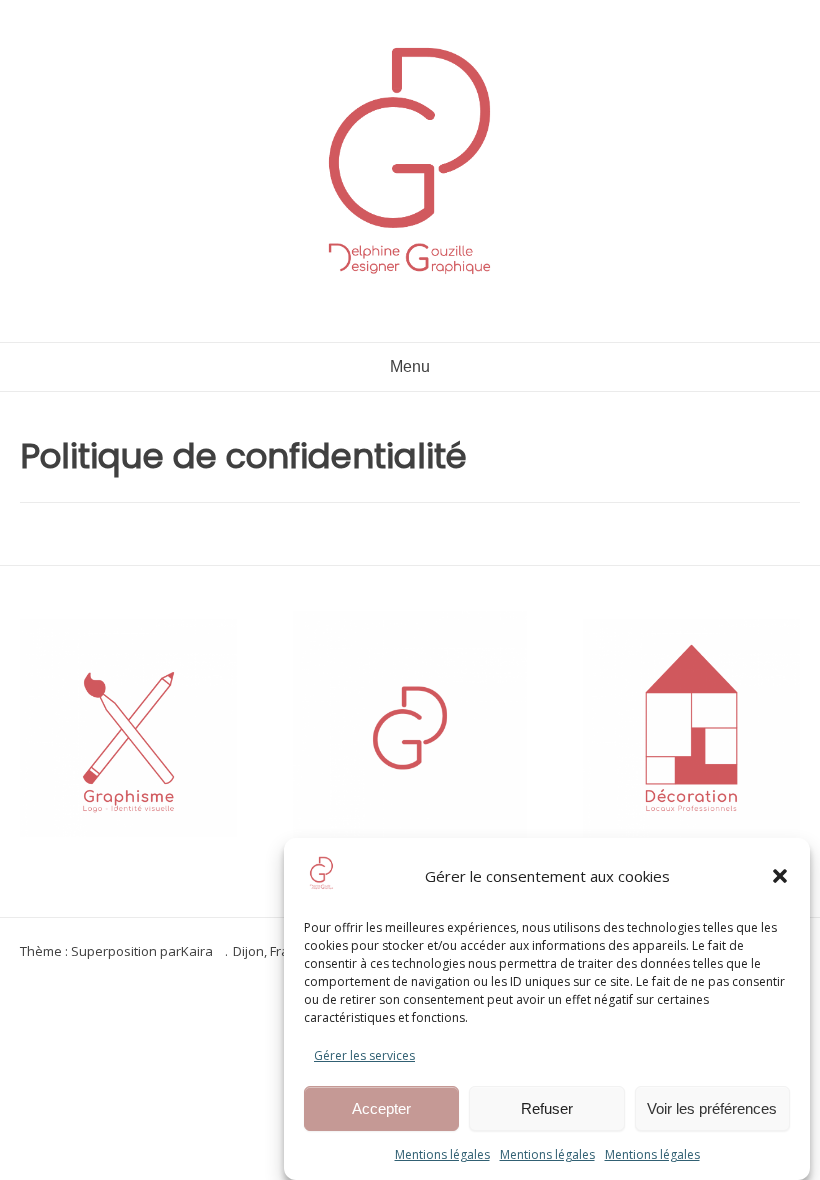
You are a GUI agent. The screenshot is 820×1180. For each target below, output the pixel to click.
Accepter (381, 1108)
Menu (410, 366)
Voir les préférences (712, 1108)
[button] (780, 876)
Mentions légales (442, 1154)
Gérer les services (364, 1055)
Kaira (197, 951)
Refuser (547, 1108)
